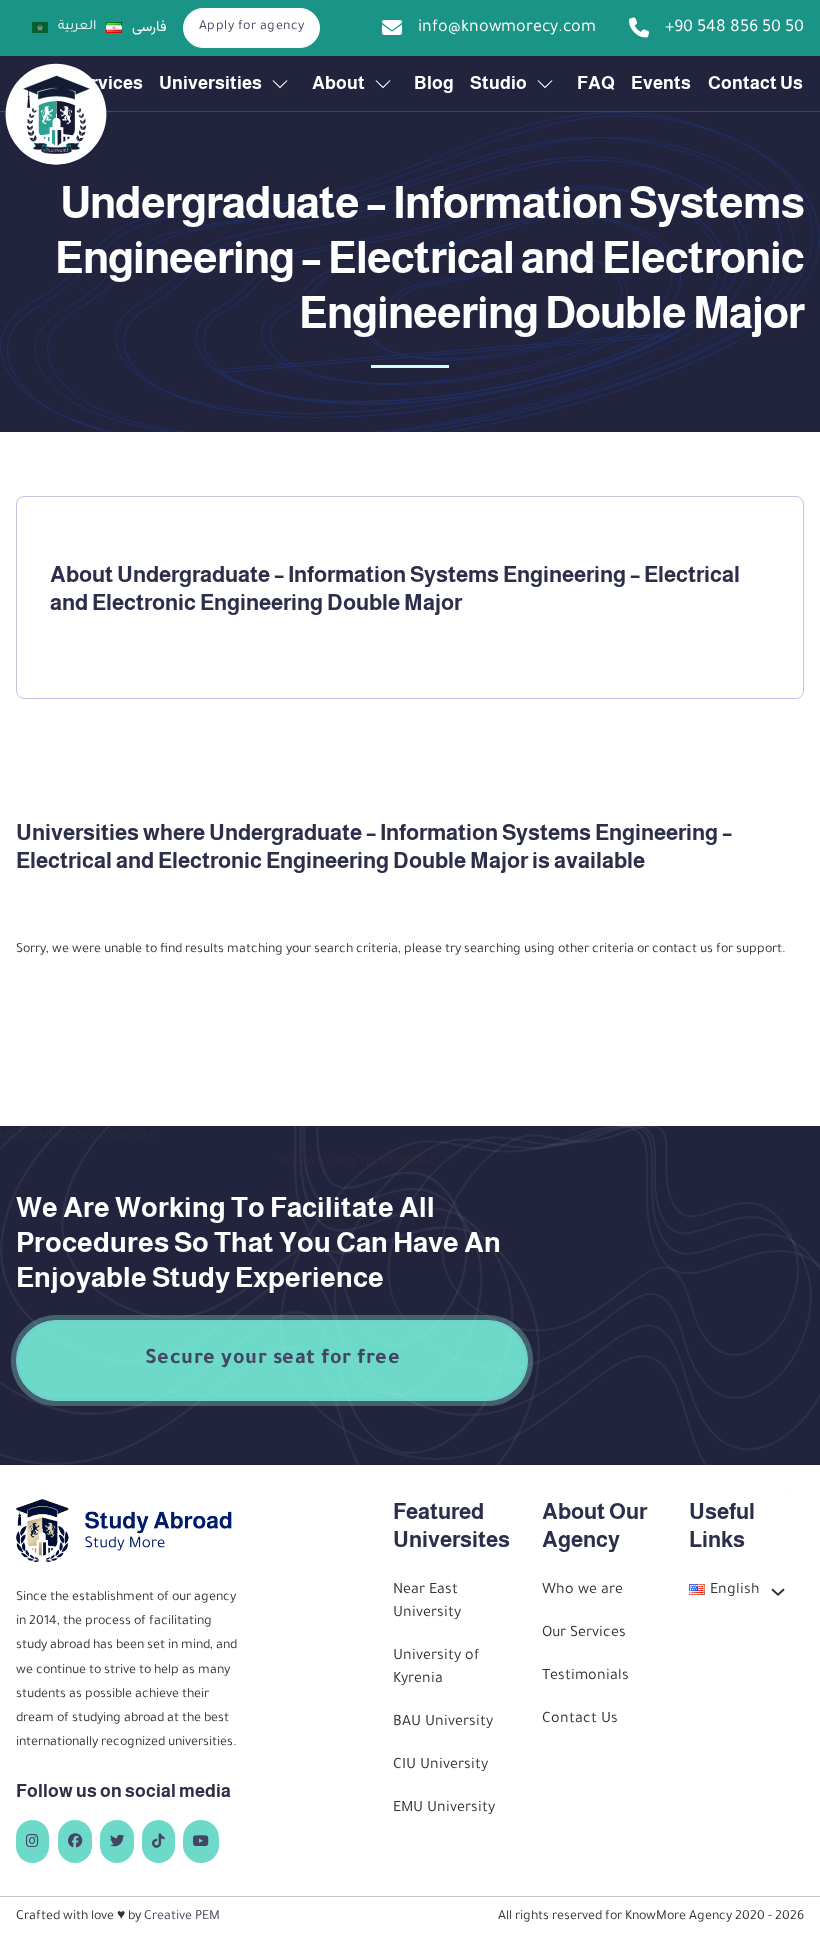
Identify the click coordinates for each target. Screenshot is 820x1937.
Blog (434, 83)
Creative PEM (182, 1917)
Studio (498, 83)
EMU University (444, 1809)
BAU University (443, 1723)
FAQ (596, 83)
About (338, 83)
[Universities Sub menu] (280, 84)
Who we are (582, 1591)
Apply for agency (252, 27)
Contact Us (755, 83)
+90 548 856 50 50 (734, 28)
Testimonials (585, 1677)
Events (661, 83)
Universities (210, 83)
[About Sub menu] (383, 84)
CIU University (440, 1766)
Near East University (427, 1602)
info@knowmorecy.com (507, 28)
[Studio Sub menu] (545, 84)
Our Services (584, 1634)
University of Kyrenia (436, 1668)
